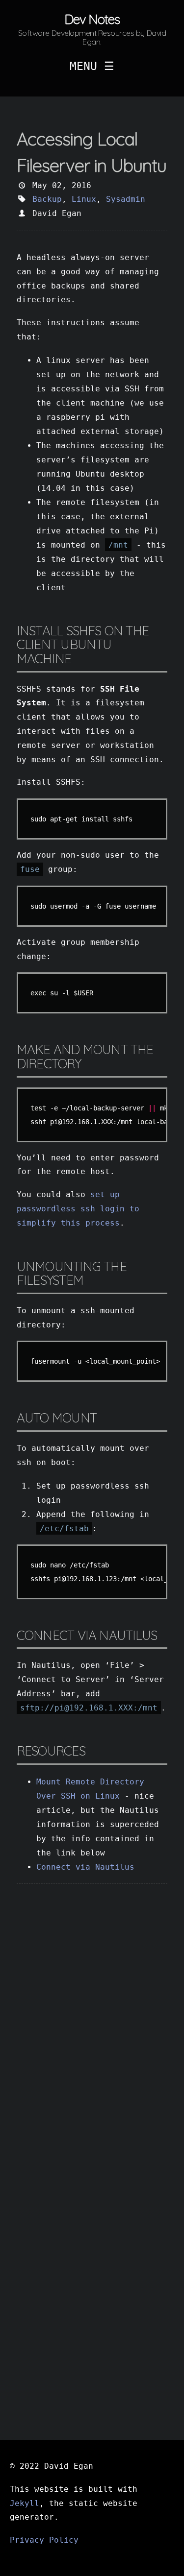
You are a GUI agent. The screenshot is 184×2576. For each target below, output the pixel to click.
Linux (84, 199)
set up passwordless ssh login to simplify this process (78, 1209)
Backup (47, 199)
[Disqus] (92, 2029)
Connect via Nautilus (85, 1867)
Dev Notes (92, 19)
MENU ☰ (92, 66)
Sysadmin (126, 199)
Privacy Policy (44, 2540)
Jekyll (25, 2503)
